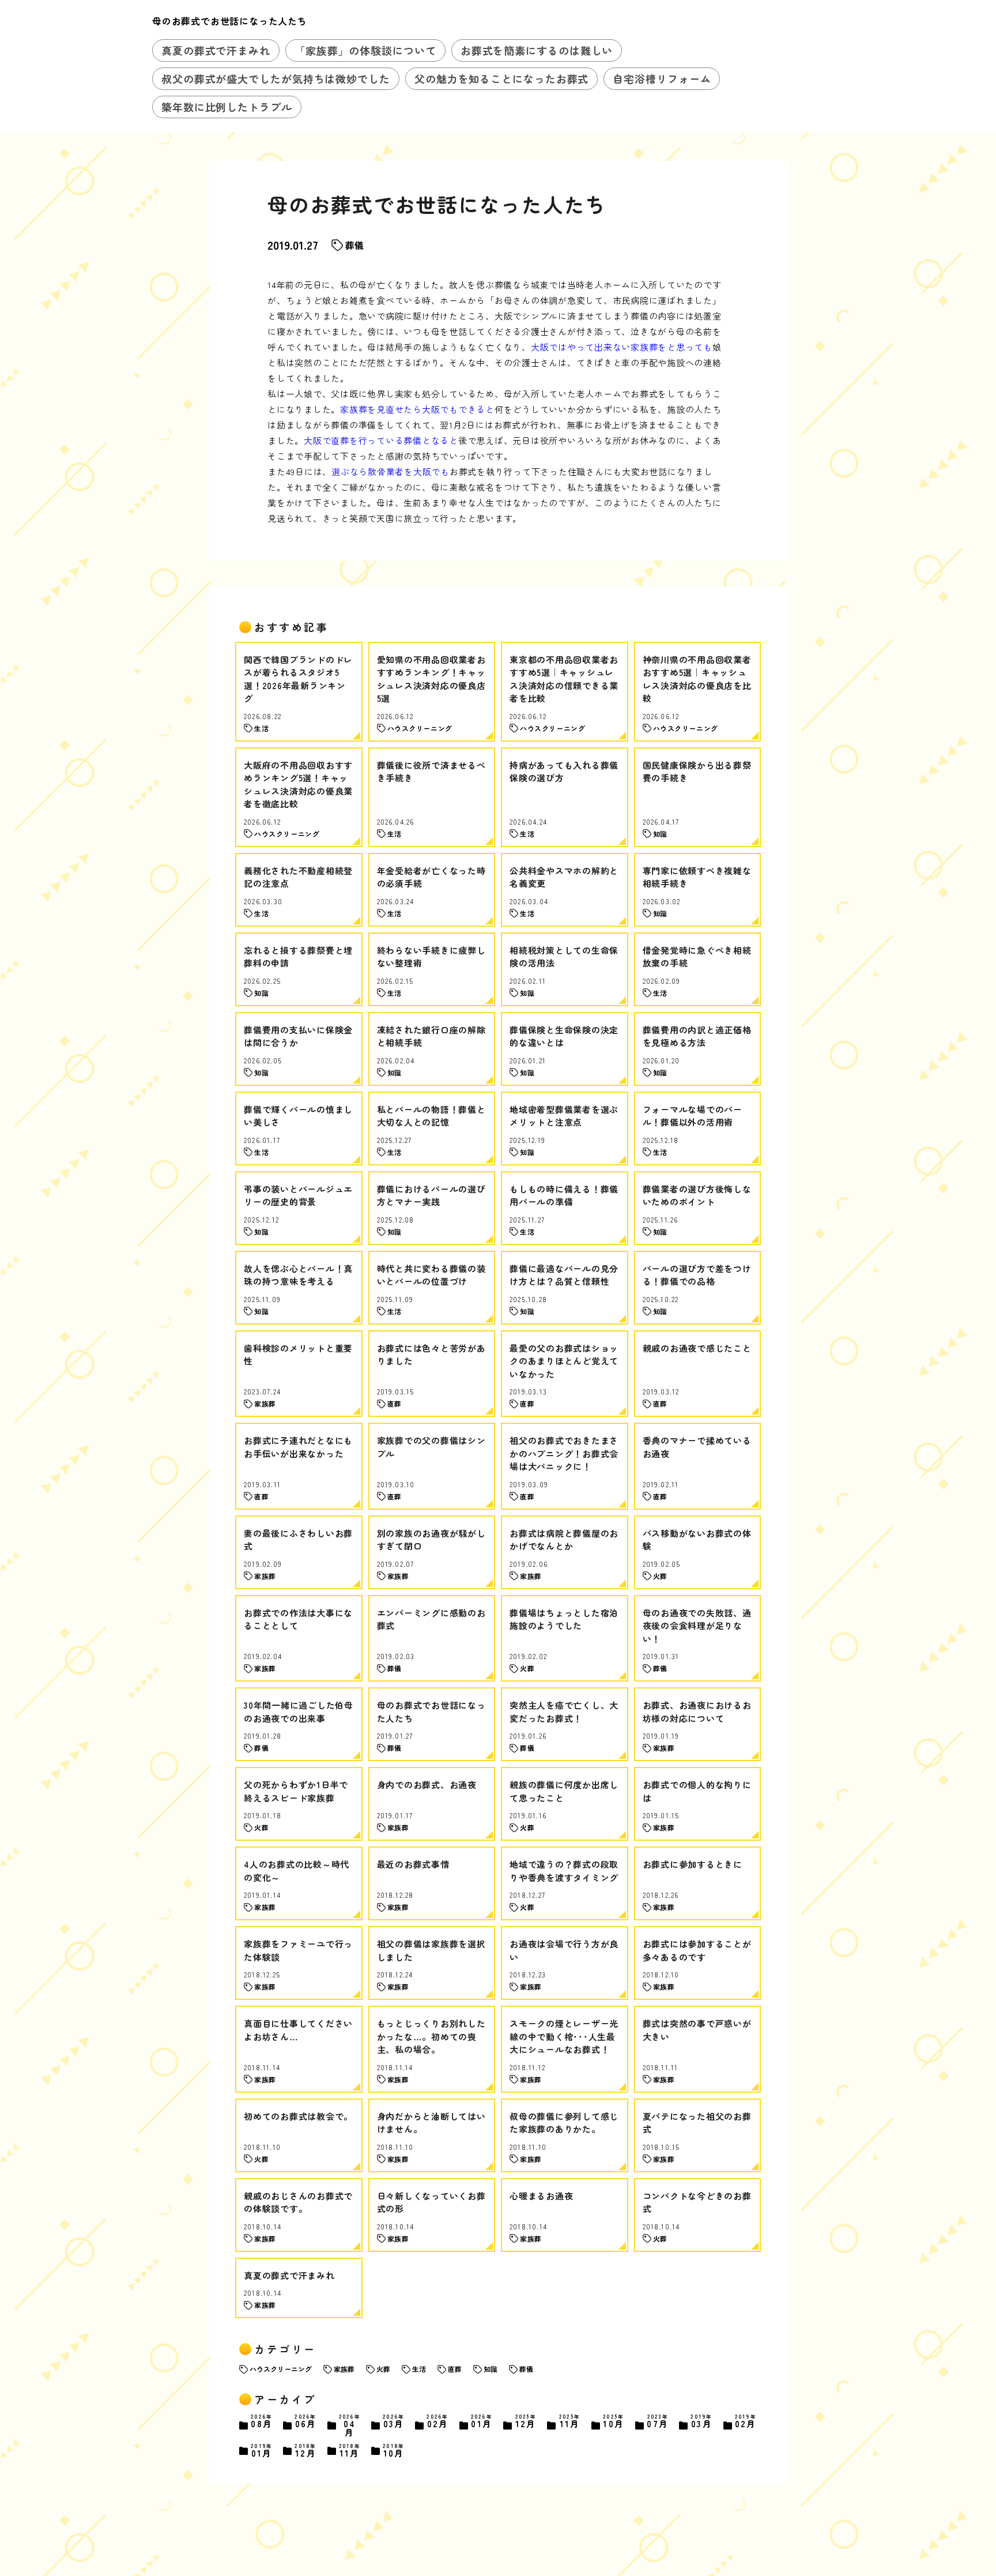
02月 (437, 2422)
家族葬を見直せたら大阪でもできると (417, 409)
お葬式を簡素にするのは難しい (537, 50)
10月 (614, 2422)
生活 (419, 2369)
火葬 (383, 2369)
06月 (305, 2422)
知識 (491, 2369)
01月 (482, 2422)
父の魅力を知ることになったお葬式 (501, 78)
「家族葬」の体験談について (365, 50)
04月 (350, 2425)
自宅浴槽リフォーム (662, 78)
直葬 (455, 2369)
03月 (394, 2422)
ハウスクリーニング (281, 2369)
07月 (658, 2422)
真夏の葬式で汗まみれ (216, 50)
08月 (262, 2422)
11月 (570, 2422)
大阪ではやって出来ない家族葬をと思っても (622, 347)
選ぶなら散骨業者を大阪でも (391, 471)
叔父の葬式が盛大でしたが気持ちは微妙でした (276, 78)
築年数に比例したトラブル (227, 107)
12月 (526, 2422)
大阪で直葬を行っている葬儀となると (381, 440)
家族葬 (344, 2369)
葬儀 (354, 245)
